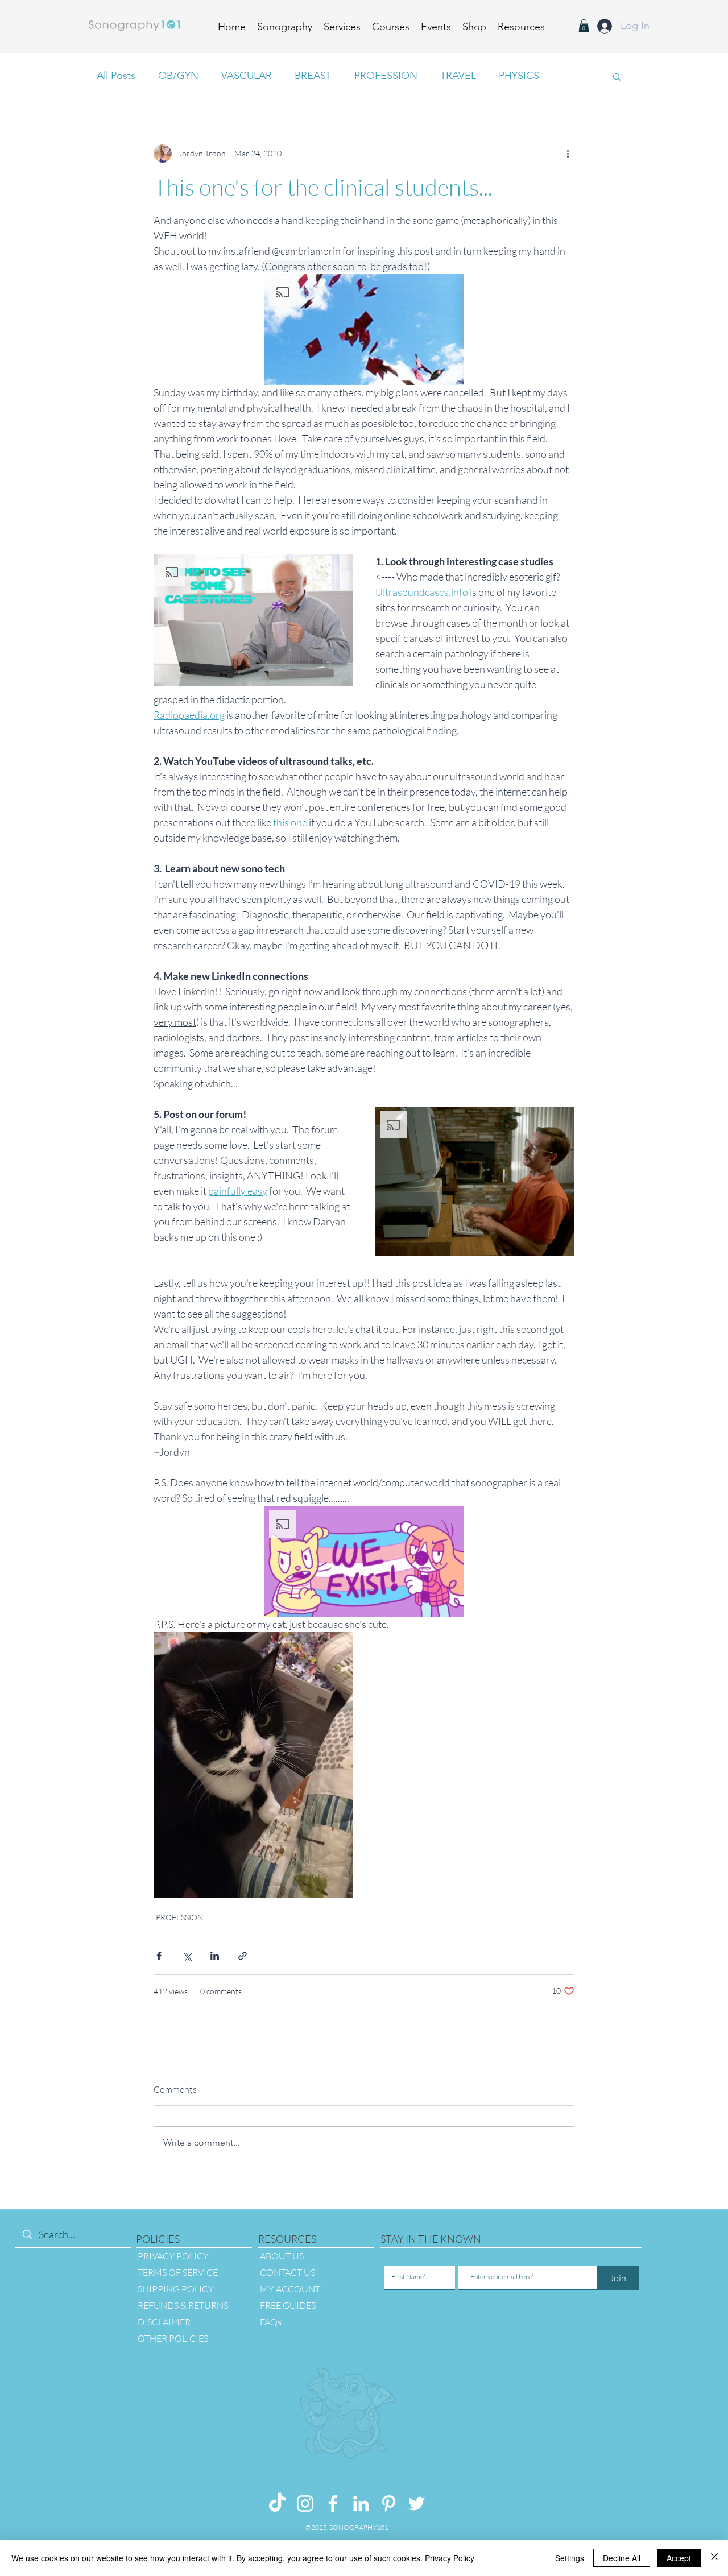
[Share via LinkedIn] (215, 1956)
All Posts (116, 76)
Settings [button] (570, 2558)
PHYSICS (519, 76)
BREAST (313, 76)
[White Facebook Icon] (333, 2503)
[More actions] (568, 154)
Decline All (622, 2558)
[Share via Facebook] (159, 1956)
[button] (521, 25)
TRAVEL (458, 76)
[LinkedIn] (361, 2503)
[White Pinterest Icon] (389, 2503)
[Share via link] (243, 1956)
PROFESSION (386, 76)
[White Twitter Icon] (417, 2503)
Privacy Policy (450, 2558)
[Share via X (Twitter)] (187, 1956)
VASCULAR (247, 76)
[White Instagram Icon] (305, 2503)
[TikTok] (277, 2503)
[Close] (714, 2558)
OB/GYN (178, 76)
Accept (679, 2558)
